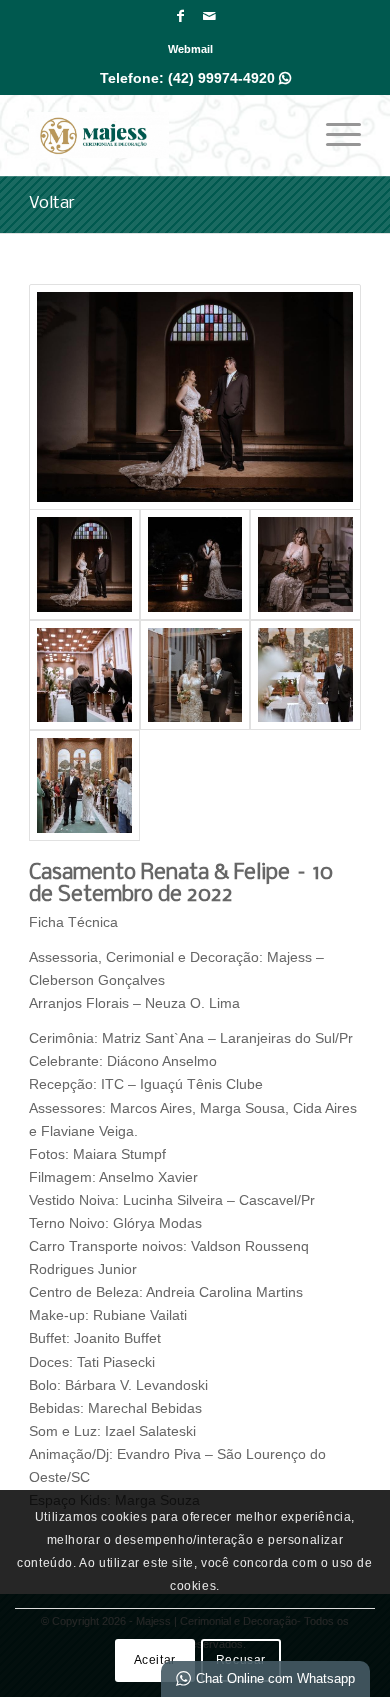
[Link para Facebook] (180, 16)
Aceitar (155, 1660)
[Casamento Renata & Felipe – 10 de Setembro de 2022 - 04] (84, 675)
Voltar (52, 203)
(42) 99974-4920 (229, 78)
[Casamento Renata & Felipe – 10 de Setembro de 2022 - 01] (195, 397)
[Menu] (333, 135)
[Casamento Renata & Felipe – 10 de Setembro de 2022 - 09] (84, 785)
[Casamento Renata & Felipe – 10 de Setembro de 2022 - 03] (305, 564)
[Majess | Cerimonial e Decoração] (161, 135)
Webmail (190, 49)
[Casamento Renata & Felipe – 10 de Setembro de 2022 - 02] (195, 564)
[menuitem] (190, 49)
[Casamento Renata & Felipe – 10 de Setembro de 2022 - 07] (305, 675)
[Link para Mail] (209, 16)
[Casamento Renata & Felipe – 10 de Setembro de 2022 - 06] (195, 675)
